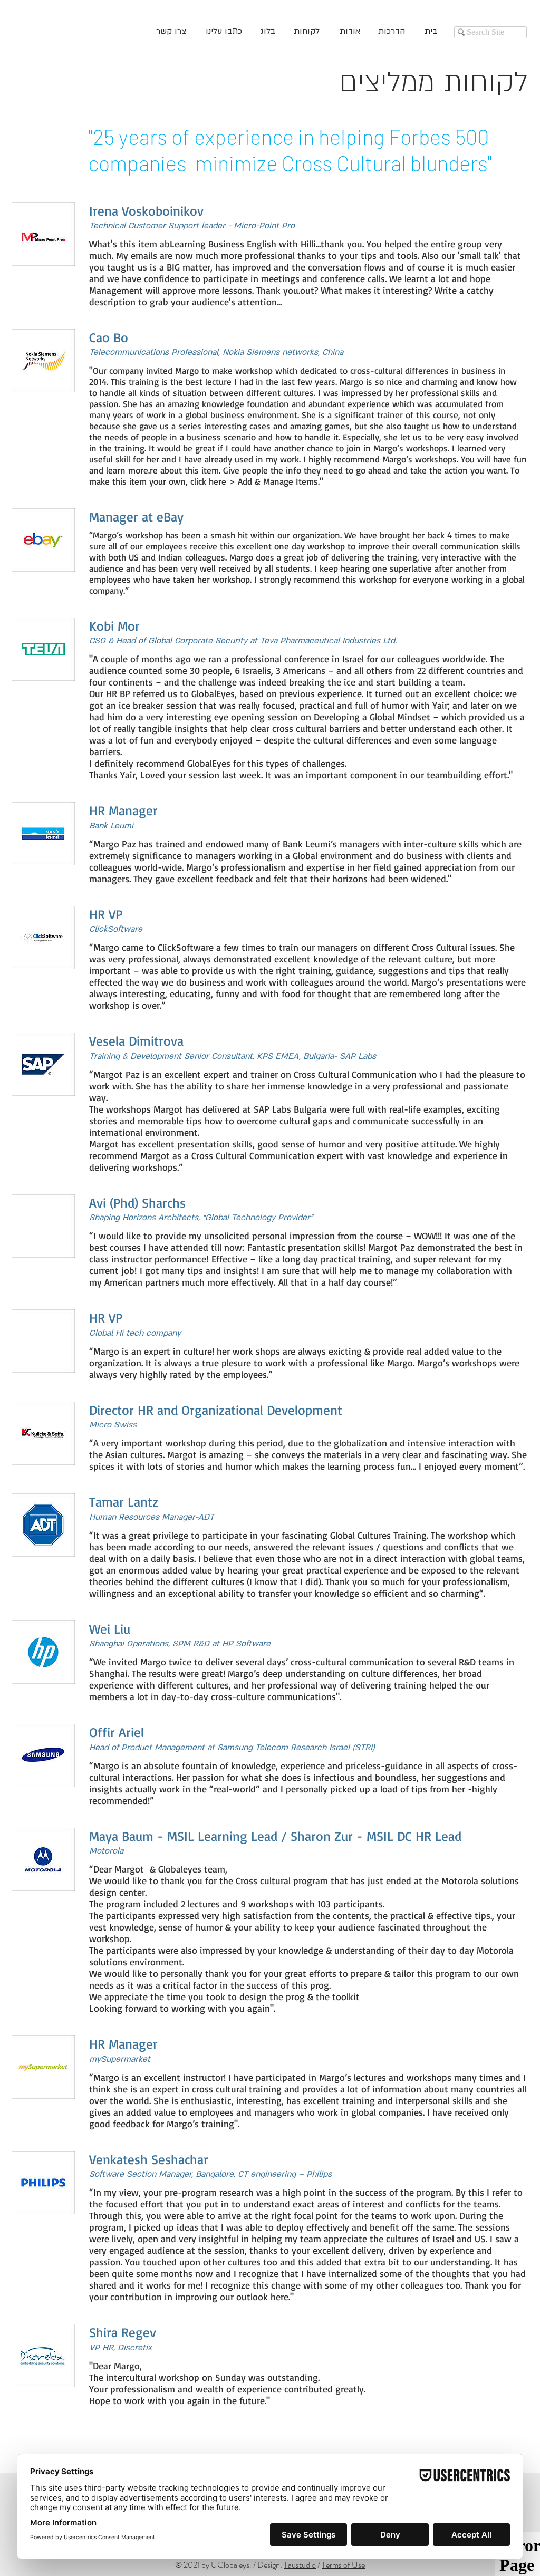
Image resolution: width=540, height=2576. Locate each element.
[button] (163, 32)
